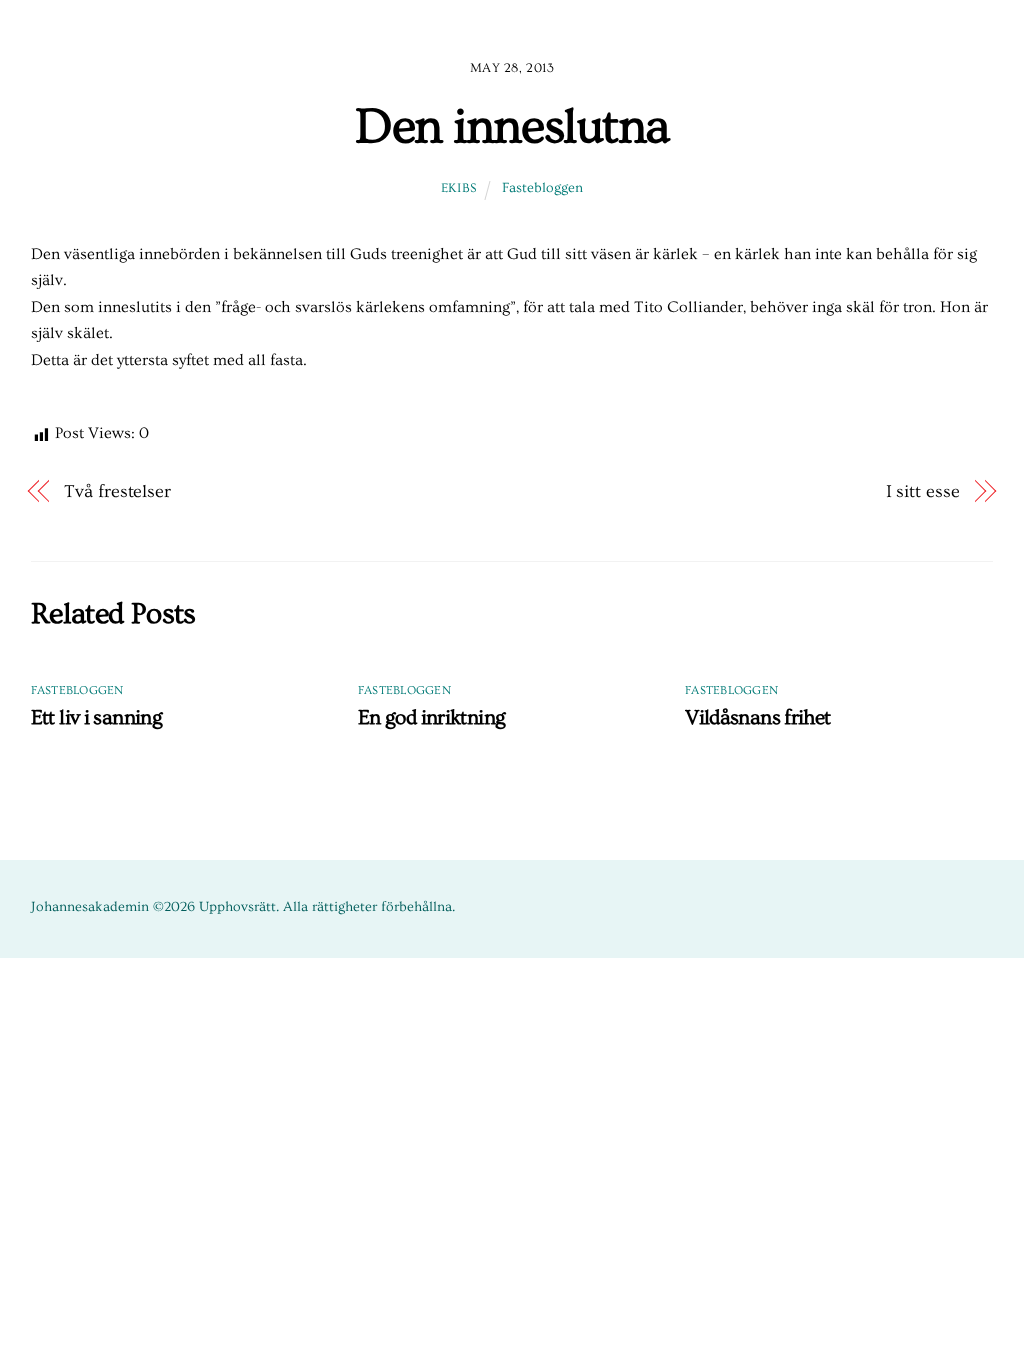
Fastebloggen (542, 188)
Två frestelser (117, 491)
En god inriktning (431, 717)
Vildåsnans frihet (757, 717)
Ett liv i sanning (96, 717)
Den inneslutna (511, 127)
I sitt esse (923, 491)
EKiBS (459, 188)
